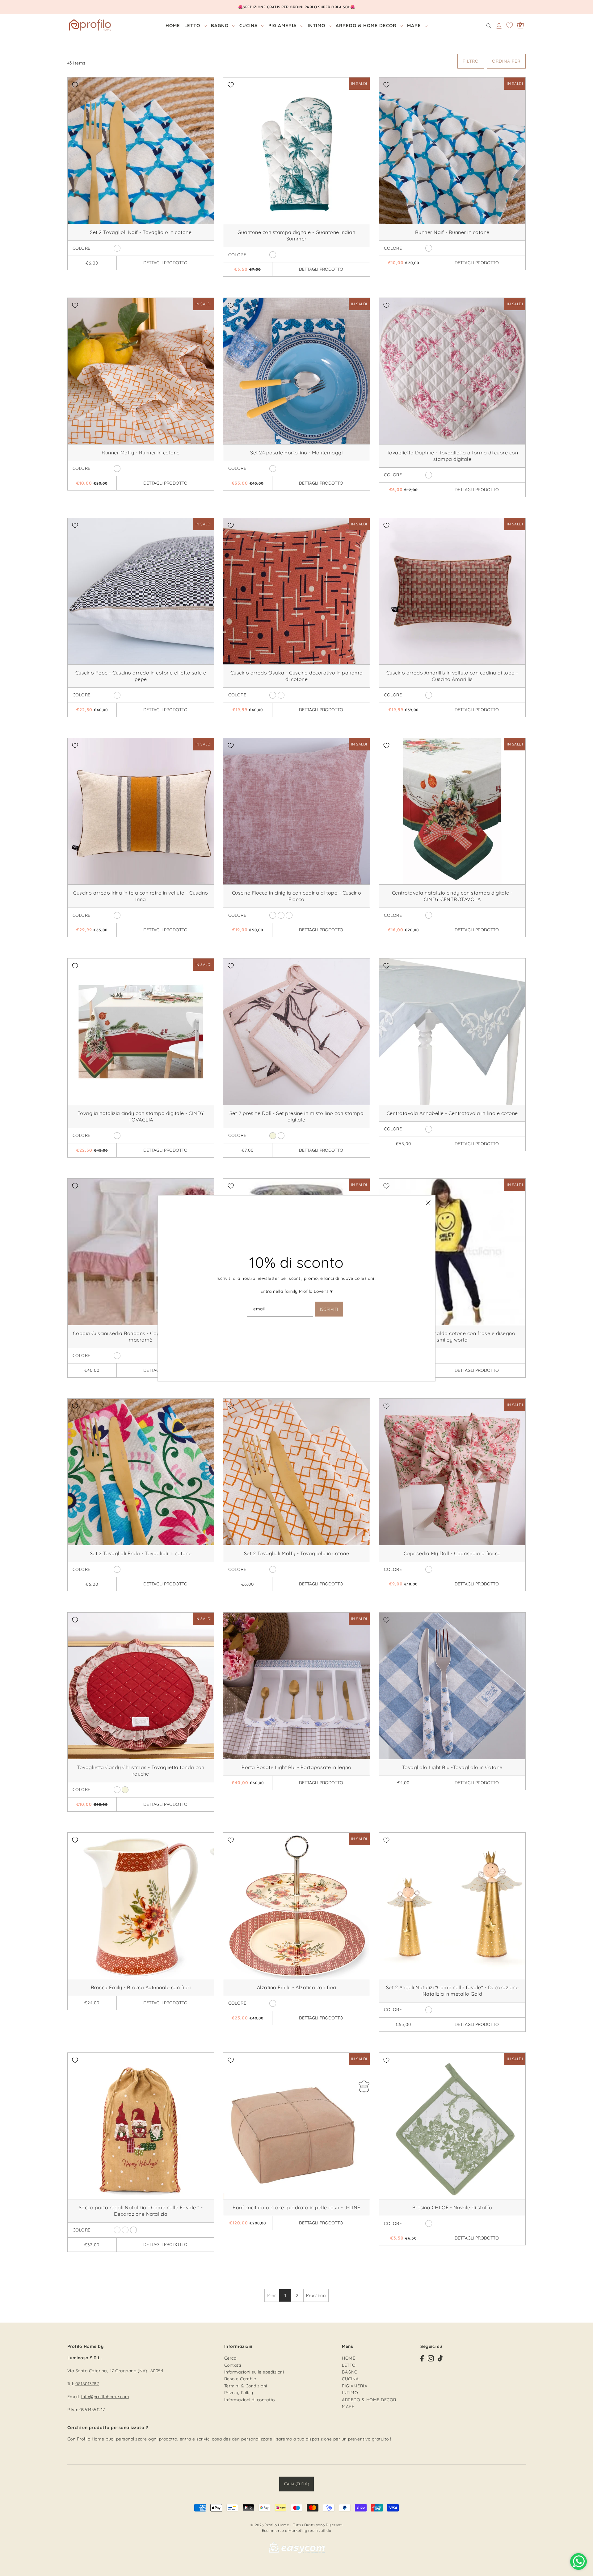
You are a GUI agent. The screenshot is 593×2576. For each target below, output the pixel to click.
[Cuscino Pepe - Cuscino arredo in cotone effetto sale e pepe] (141, 591)
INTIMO (350, 2393)
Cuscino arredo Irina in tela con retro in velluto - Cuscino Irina (141, 896)
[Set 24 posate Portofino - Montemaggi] (296, 371)
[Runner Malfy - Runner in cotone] (141, 371)
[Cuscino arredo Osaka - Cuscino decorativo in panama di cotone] (296, 591)
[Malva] (429, 475)
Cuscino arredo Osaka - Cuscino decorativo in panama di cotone (297, 676)
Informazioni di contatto (250, 2400)
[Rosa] (273, 915)
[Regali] (125, 2230)
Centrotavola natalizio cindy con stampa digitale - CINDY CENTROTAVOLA (452, 896)
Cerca (230, 2358)
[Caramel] (281, 695)
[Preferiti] (510, 25)
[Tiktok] (440, 2358)
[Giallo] (273, 469)
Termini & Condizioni (246, 2386)
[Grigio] (281, 1136)
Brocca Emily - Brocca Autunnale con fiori (141, 1987)
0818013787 (87, 2384)
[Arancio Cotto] (273, 2003)
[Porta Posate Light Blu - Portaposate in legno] (296, 1686)
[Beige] (273, 1136)
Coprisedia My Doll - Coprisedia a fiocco (452, 1553)
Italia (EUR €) (296, 2484)
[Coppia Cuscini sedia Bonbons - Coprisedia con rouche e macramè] (141, 1252)
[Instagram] (431, 2358)
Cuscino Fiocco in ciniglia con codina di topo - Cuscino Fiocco (297, 896)
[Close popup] (428, 1203)
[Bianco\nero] (117, 695)
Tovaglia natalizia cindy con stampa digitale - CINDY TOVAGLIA (141, 1116)
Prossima (316, 2295)
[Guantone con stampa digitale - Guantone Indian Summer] (296, 151)
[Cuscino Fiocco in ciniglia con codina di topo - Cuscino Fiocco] (296, 811)
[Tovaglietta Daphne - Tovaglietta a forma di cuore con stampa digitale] (452, 371)
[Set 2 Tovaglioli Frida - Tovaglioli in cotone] (141, 1472)
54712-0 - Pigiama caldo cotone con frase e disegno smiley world (452, 1336)
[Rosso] (429, 915)
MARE (348, 2407)
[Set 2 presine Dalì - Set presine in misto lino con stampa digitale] (296, 1032)
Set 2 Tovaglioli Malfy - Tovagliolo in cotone (297, 1553)
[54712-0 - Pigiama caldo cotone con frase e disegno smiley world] (452, 1252)
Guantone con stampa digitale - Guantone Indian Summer (296, 235)
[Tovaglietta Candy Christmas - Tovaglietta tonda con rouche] (141, 1686)
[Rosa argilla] (429, 695)
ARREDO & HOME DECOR (369, 2400)
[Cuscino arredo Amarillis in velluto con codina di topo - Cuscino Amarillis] (452, 591)
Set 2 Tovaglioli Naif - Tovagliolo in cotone (141, 232)
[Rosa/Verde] (429, 1569)
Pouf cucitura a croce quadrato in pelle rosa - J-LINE (296, 2207)
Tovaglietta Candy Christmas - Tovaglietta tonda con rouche (141, 1770)
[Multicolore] (117, 1569)
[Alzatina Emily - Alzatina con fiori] (296, 1906)
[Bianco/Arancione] (273, 1569)
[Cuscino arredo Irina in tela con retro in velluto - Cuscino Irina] (141, 811)
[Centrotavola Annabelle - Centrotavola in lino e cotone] (452, 1032)
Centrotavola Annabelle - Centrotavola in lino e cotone (452, 1113)
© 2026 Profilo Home (270, 2525)
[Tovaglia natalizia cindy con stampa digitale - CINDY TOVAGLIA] (141, 1032)
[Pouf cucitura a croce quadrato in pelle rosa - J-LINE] (296, 2126)
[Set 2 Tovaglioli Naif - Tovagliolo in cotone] (141, 151)
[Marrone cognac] (117, 915)
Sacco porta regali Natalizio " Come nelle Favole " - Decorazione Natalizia (141, 2211)
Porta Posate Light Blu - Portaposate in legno (296, 1767)
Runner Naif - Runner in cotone (452, 232)
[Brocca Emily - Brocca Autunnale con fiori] (141, 1906)
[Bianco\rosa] (117, 1356)
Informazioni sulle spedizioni (254, 2372)
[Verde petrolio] (273, 255)
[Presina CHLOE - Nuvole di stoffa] (452, 2126)
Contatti (233, 2365)
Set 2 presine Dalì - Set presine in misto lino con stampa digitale (297, 1116)
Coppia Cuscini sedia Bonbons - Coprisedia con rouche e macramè (141, 1336)
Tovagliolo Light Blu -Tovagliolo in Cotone (452, 1767)
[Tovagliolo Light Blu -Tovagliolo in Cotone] (452, 1686)
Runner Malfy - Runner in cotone (141, 453)
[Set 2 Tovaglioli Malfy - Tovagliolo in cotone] (296, 1472)
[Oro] (429, 2010)
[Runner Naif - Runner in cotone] (452, 151)
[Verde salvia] (281, 915)
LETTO (349, 2365)
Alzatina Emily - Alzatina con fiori (297, 1987)
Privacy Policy (239, 2393)
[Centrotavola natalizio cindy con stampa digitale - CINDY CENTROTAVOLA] (452, 811)
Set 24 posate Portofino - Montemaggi (296, 453)
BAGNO (350, 2372)
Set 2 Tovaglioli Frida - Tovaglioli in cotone (141, 1553)
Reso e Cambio (240, 2379)
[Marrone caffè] (289, 915)
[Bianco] (429, 248)
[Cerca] (489, 26)
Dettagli (165, 263)
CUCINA (350, 2379)
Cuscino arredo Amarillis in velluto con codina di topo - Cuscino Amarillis (452, 676)
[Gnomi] (117, 2230)
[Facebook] (422, 2358)
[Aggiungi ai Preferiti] (75, 85)
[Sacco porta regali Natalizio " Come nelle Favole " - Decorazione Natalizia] (141, 2126)
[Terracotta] (273, 695)
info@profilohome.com (105, 2397)
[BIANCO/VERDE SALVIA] (429, 2223)
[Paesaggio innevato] (133, 2230)
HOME (349, 2358)
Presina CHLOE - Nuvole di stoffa (452, 2207)
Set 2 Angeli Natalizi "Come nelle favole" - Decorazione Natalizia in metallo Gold (452, 1991)
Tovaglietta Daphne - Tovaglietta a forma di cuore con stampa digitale (452, 456)
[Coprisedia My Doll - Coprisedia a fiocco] (452, 1472)
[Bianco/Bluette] (117, 248)
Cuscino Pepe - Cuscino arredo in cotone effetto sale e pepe (141, 676)
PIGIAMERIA (355, 2386)
